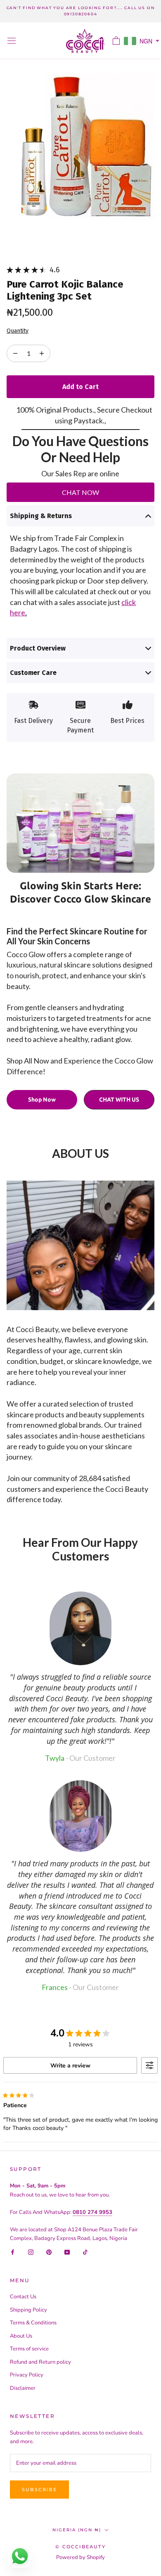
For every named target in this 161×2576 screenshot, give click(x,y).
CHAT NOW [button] (80, 492)
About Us (21, 2336)
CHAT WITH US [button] (119, 1100)
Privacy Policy (27, 2375)
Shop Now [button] (42, 1100)
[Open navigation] (12, 41)
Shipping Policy (28, 2310)
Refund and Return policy (40, 2362)
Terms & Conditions (33, 2323)
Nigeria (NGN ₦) (77, 2530)
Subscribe (39, 2490)
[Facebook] (13, 2252)
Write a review (70, 2066)
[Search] (102, 41)
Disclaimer (23, 2388)
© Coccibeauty (80, 2547)
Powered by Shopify (80, 2557)
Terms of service (29, 2349)
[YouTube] (67, 2252)
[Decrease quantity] (42, 353)
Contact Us (23, 2297)
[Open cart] (116, 41)
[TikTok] (85, 2252)
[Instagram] (31, 2252)
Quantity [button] (18, 331)
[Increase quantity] (15, 353)
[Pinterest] (49, 2252)
